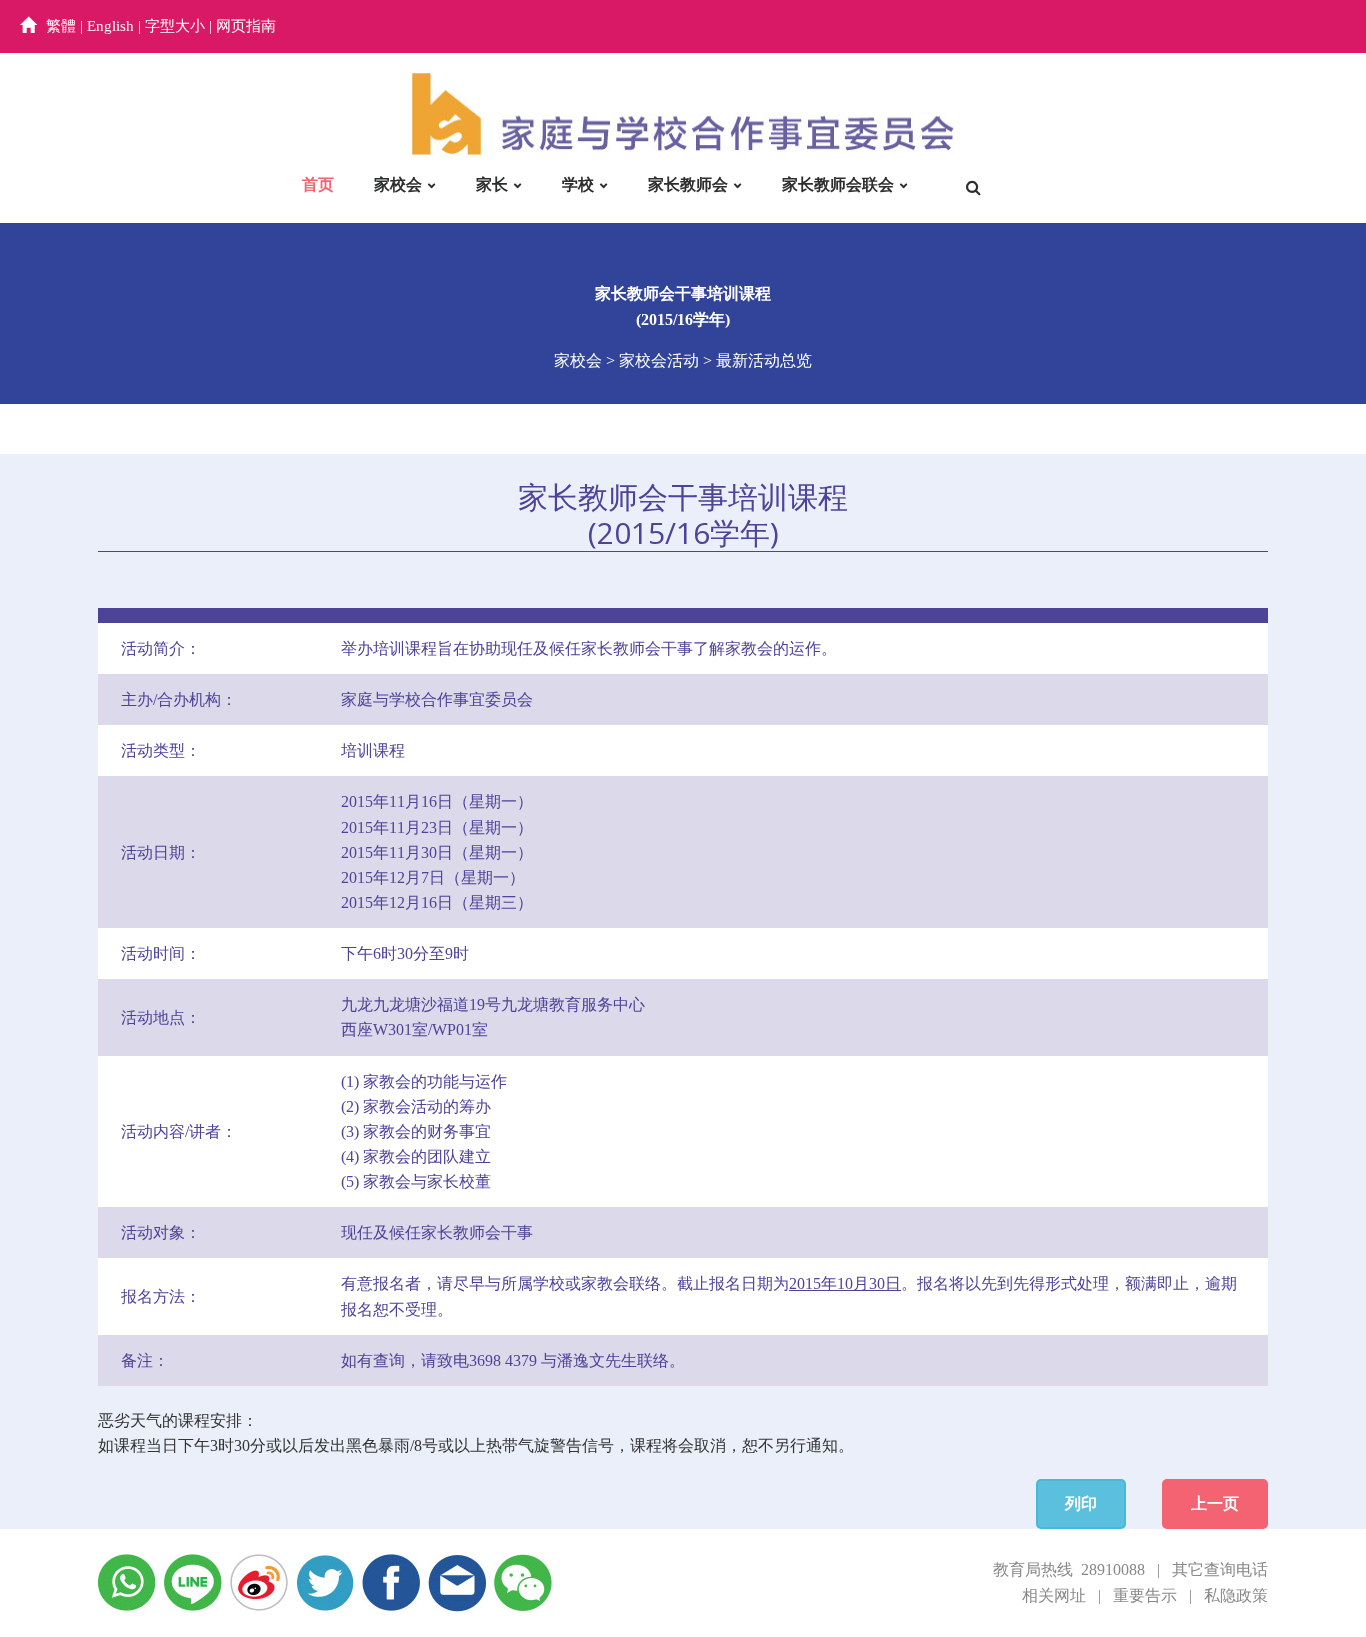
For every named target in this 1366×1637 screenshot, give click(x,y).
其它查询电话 (1220, 1569)
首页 (318, 184)
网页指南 (246, 26)
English (110, 26)
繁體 (61, 26)
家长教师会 (688, 184)
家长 (492, 184)
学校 (578, 184)
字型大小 (175, 26)
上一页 (1215, 1503)
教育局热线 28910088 (1069, 1569)
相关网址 (1054, 1595)
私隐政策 (1236, 1595)
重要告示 (1145, 1595)
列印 (1081, 1503)
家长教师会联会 (838, 184)
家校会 (398, 184)
